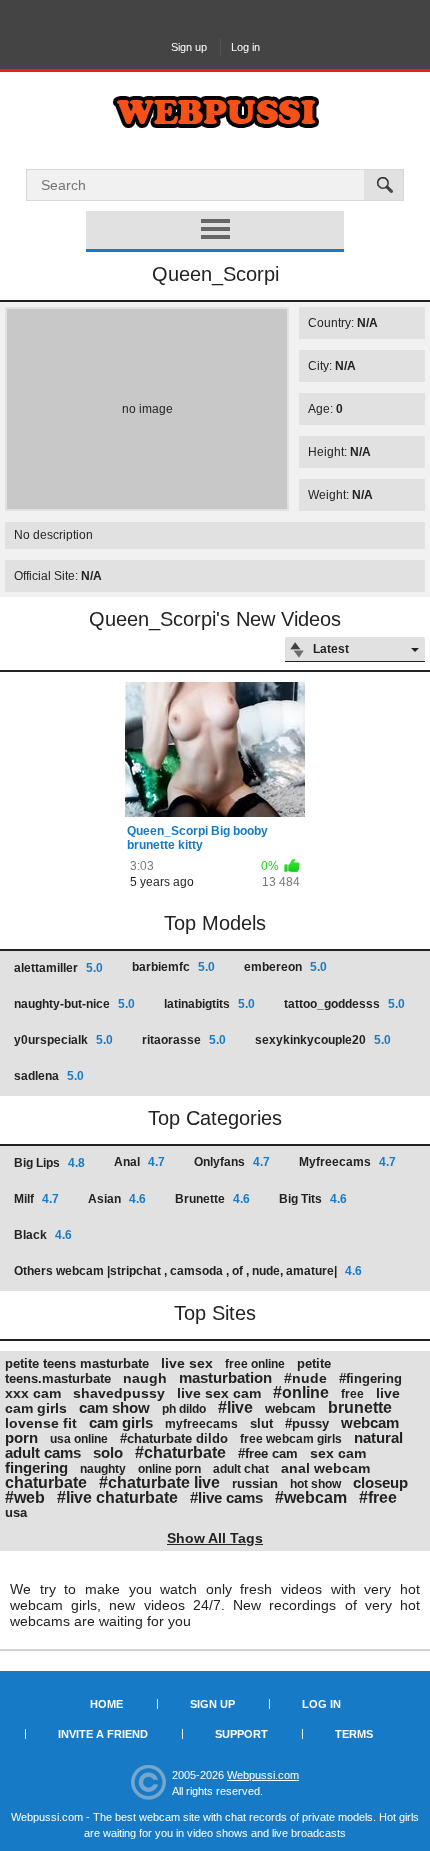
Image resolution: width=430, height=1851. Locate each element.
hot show (315, 1484)
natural (378, 1437)
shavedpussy (119, 1393)
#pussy (307, 1423)
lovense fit (41, 1423)
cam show (114, 1407)
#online (301, 1392)
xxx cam (33, 1393)
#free (378, 1497)
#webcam (311, 1497)
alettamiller (58, 968)
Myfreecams (347, 1162)
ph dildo (184, 1409)
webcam (290, 1408)
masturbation (225, 1377)
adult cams (43, 1452)
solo (108, 1452)
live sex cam (219, 1393)
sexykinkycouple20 (323, 1040)
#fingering (370, 1378)
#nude (305, 1378)
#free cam (268, 1453)
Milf (36, 1199)
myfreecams (201, 1424)
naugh (145, 1378)
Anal (139, 1162)
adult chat (241, 1469)
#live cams (226, 1497)
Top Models (215, 923)
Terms (354, 1734)
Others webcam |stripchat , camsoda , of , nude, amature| (188, 1271)
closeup (380, 1482)
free (352, 1394)
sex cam (338, 1453)
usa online (79, 1439)
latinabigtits (209, 1004)
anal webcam (325, 1468)
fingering (36, 1467)
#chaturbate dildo (174, 1438)
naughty (103, 1469)
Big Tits (313, 1199)
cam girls (121, 1422)
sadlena (49, 1076)
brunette (360, 1407)
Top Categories (215, 1118)
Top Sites (215, 1313)
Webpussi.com (263, 1775)
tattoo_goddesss (344, 1004)
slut (261, 1423)
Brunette (212, 1199)
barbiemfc (173, 967)
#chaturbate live (159, 1482)
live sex (187, 1363)
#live (235, 1407)
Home (106, 1704)
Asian (117, 1199)
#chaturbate (180, 1452)
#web (25, 1497)
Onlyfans (232, 1162)
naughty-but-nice (74, 1004)
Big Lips (49, 1163)
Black (43, 1235)
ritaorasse (184, 1040)
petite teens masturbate (77, 1363)
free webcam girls (291, 1439)
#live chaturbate (117, 1497)
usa (16, 1512)
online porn (169, 1469)
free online (255, 1364)
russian (255, 1483)
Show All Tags (215, 1538)
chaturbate (46, 1482)
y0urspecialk (63, 1040)
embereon (285, 967)
